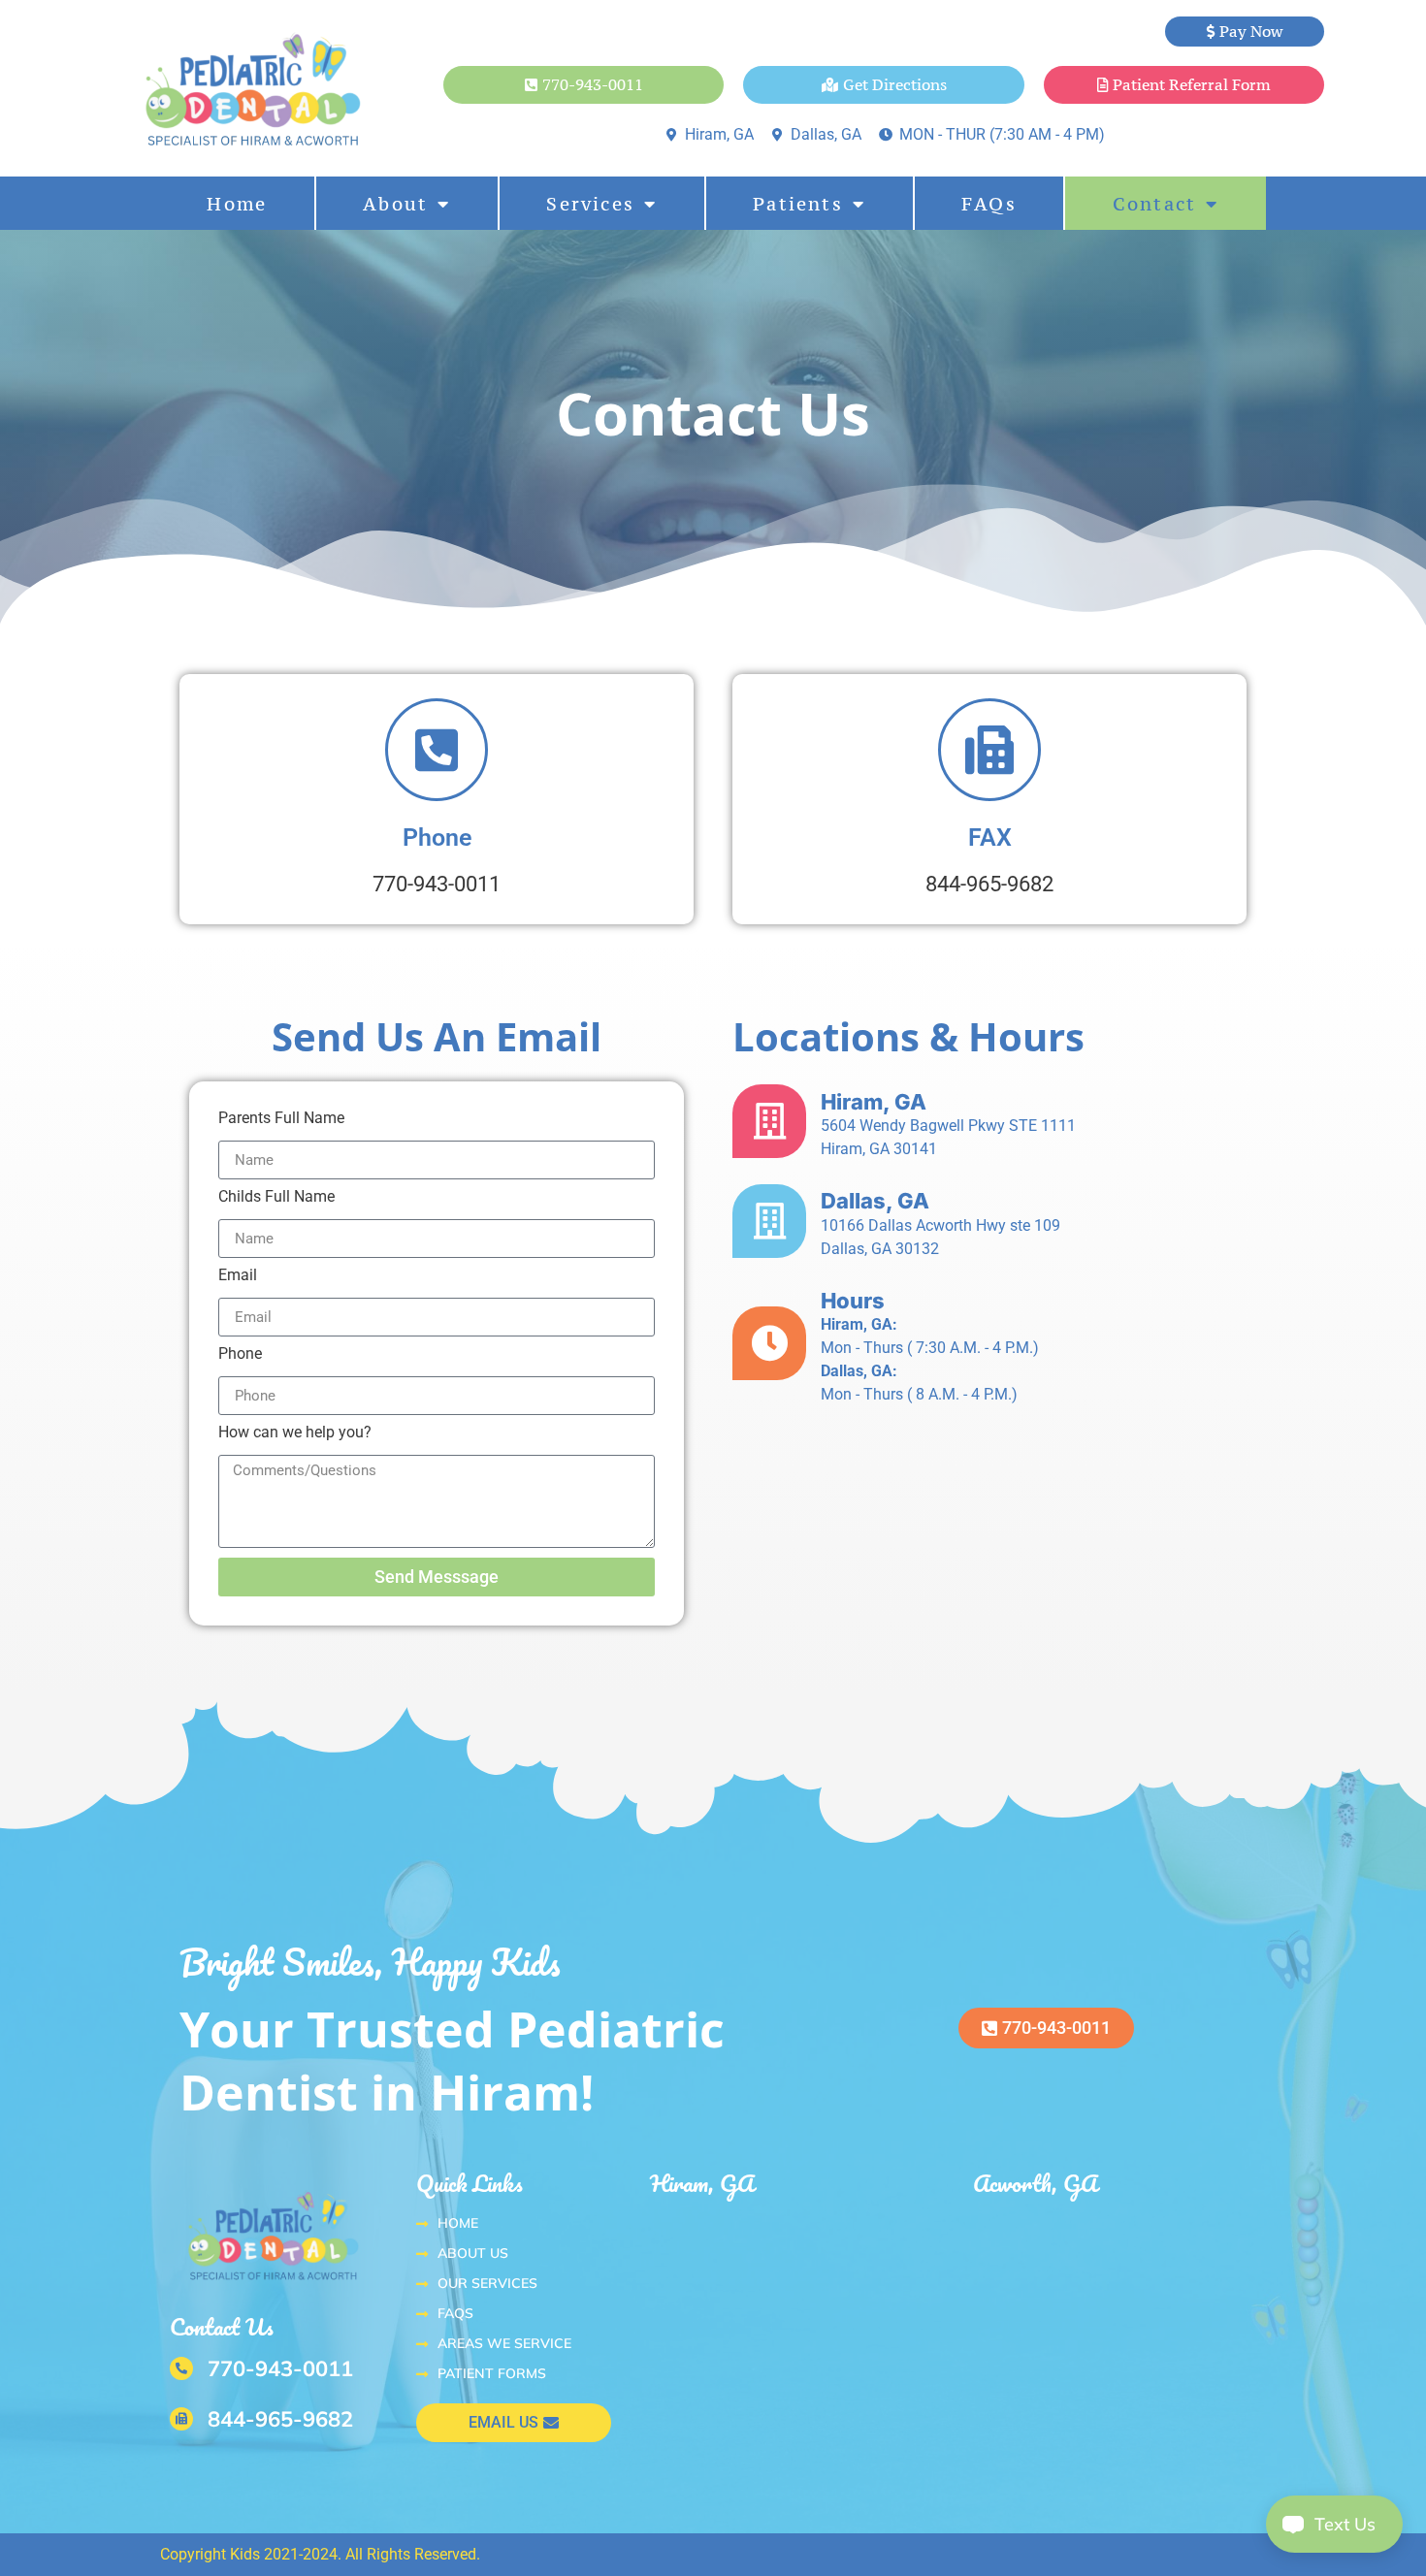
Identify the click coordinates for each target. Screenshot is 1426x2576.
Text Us (1332, 2524)
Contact (1154, 204)
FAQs (989, 204)
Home (237, 204)
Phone (240, 1354)
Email (238, 1276)
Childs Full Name (276, 1197)
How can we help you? (295, 1433)
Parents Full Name (281, 1119)
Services (590, 204)
